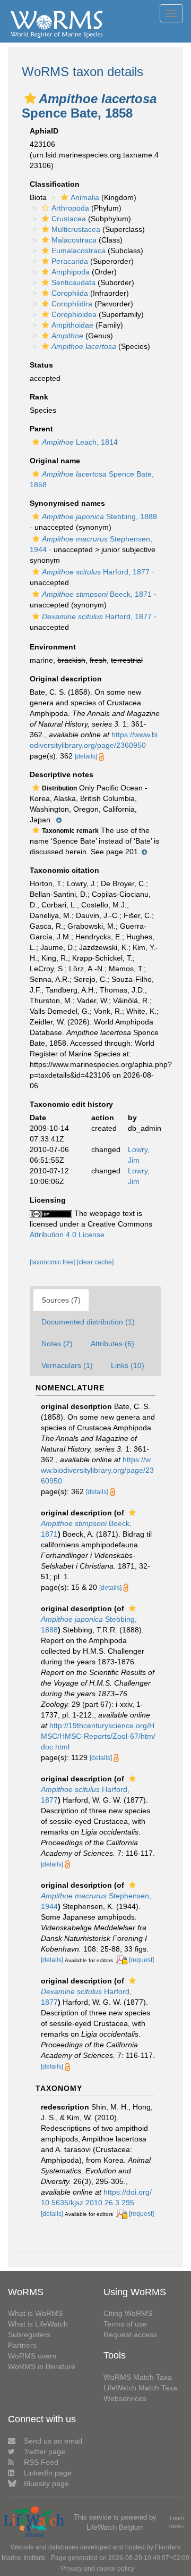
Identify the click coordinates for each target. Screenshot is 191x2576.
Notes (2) (57, 1344)
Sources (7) (61, 1300)
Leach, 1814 (80, 442)
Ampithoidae (72, 325)
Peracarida (70, 261)
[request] (141, 1960)
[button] (30, 98)
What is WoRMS (35, 2313)
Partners (22, 2345)
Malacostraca (74, 240)
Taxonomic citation (64, 870)
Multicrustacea (76, 229)
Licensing (48, 1200)
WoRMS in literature (42, 2366)
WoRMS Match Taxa (138, 2377)
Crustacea (69, 219)
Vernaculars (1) (67, 1365)
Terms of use (125, 2324)
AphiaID (44, 131)
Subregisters (29, 2335)
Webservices (125, 2398)
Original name (55, 461)
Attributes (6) (112, 1344)
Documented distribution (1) (88, 1322)
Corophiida (70, 293)
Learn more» (177, 2522)
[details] (86, 756)
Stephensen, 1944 (96, 1901)
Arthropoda (70, 208)
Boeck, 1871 (97, 594)
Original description (66, 679)
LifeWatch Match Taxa (140, 2388)
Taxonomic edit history (71, 1104)
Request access (130, 2335)
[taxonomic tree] (53, 1262)
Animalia (85, 197)
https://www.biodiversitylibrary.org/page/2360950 (97, 1470)
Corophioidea (74, 314)
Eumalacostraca (79, 251)
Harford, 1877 (96, 572)
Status (41, 365)
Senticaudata (73, 282)
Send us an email (53, 2441)
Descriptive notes (62, 774)
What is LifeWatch (38, 2324)
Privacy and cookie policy (98, 2569)
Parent (41, 429)
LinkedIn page (48, 2473)
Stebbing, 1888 (99, 516)
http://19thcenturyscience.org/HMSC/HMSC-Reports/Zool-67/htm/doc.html (98, 1736)
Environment (53, 647)
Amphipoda (71, 272)
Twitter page (45, 2452)
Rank (39, 397)
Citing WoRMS (128, 2313)
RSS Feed (41, 2462)
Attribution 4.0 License (67, 1235)
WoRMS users (32, 2356)
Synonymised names (67, 503)
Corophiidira (72, 304)
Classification (55, 184)
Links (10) (128, 1365)
